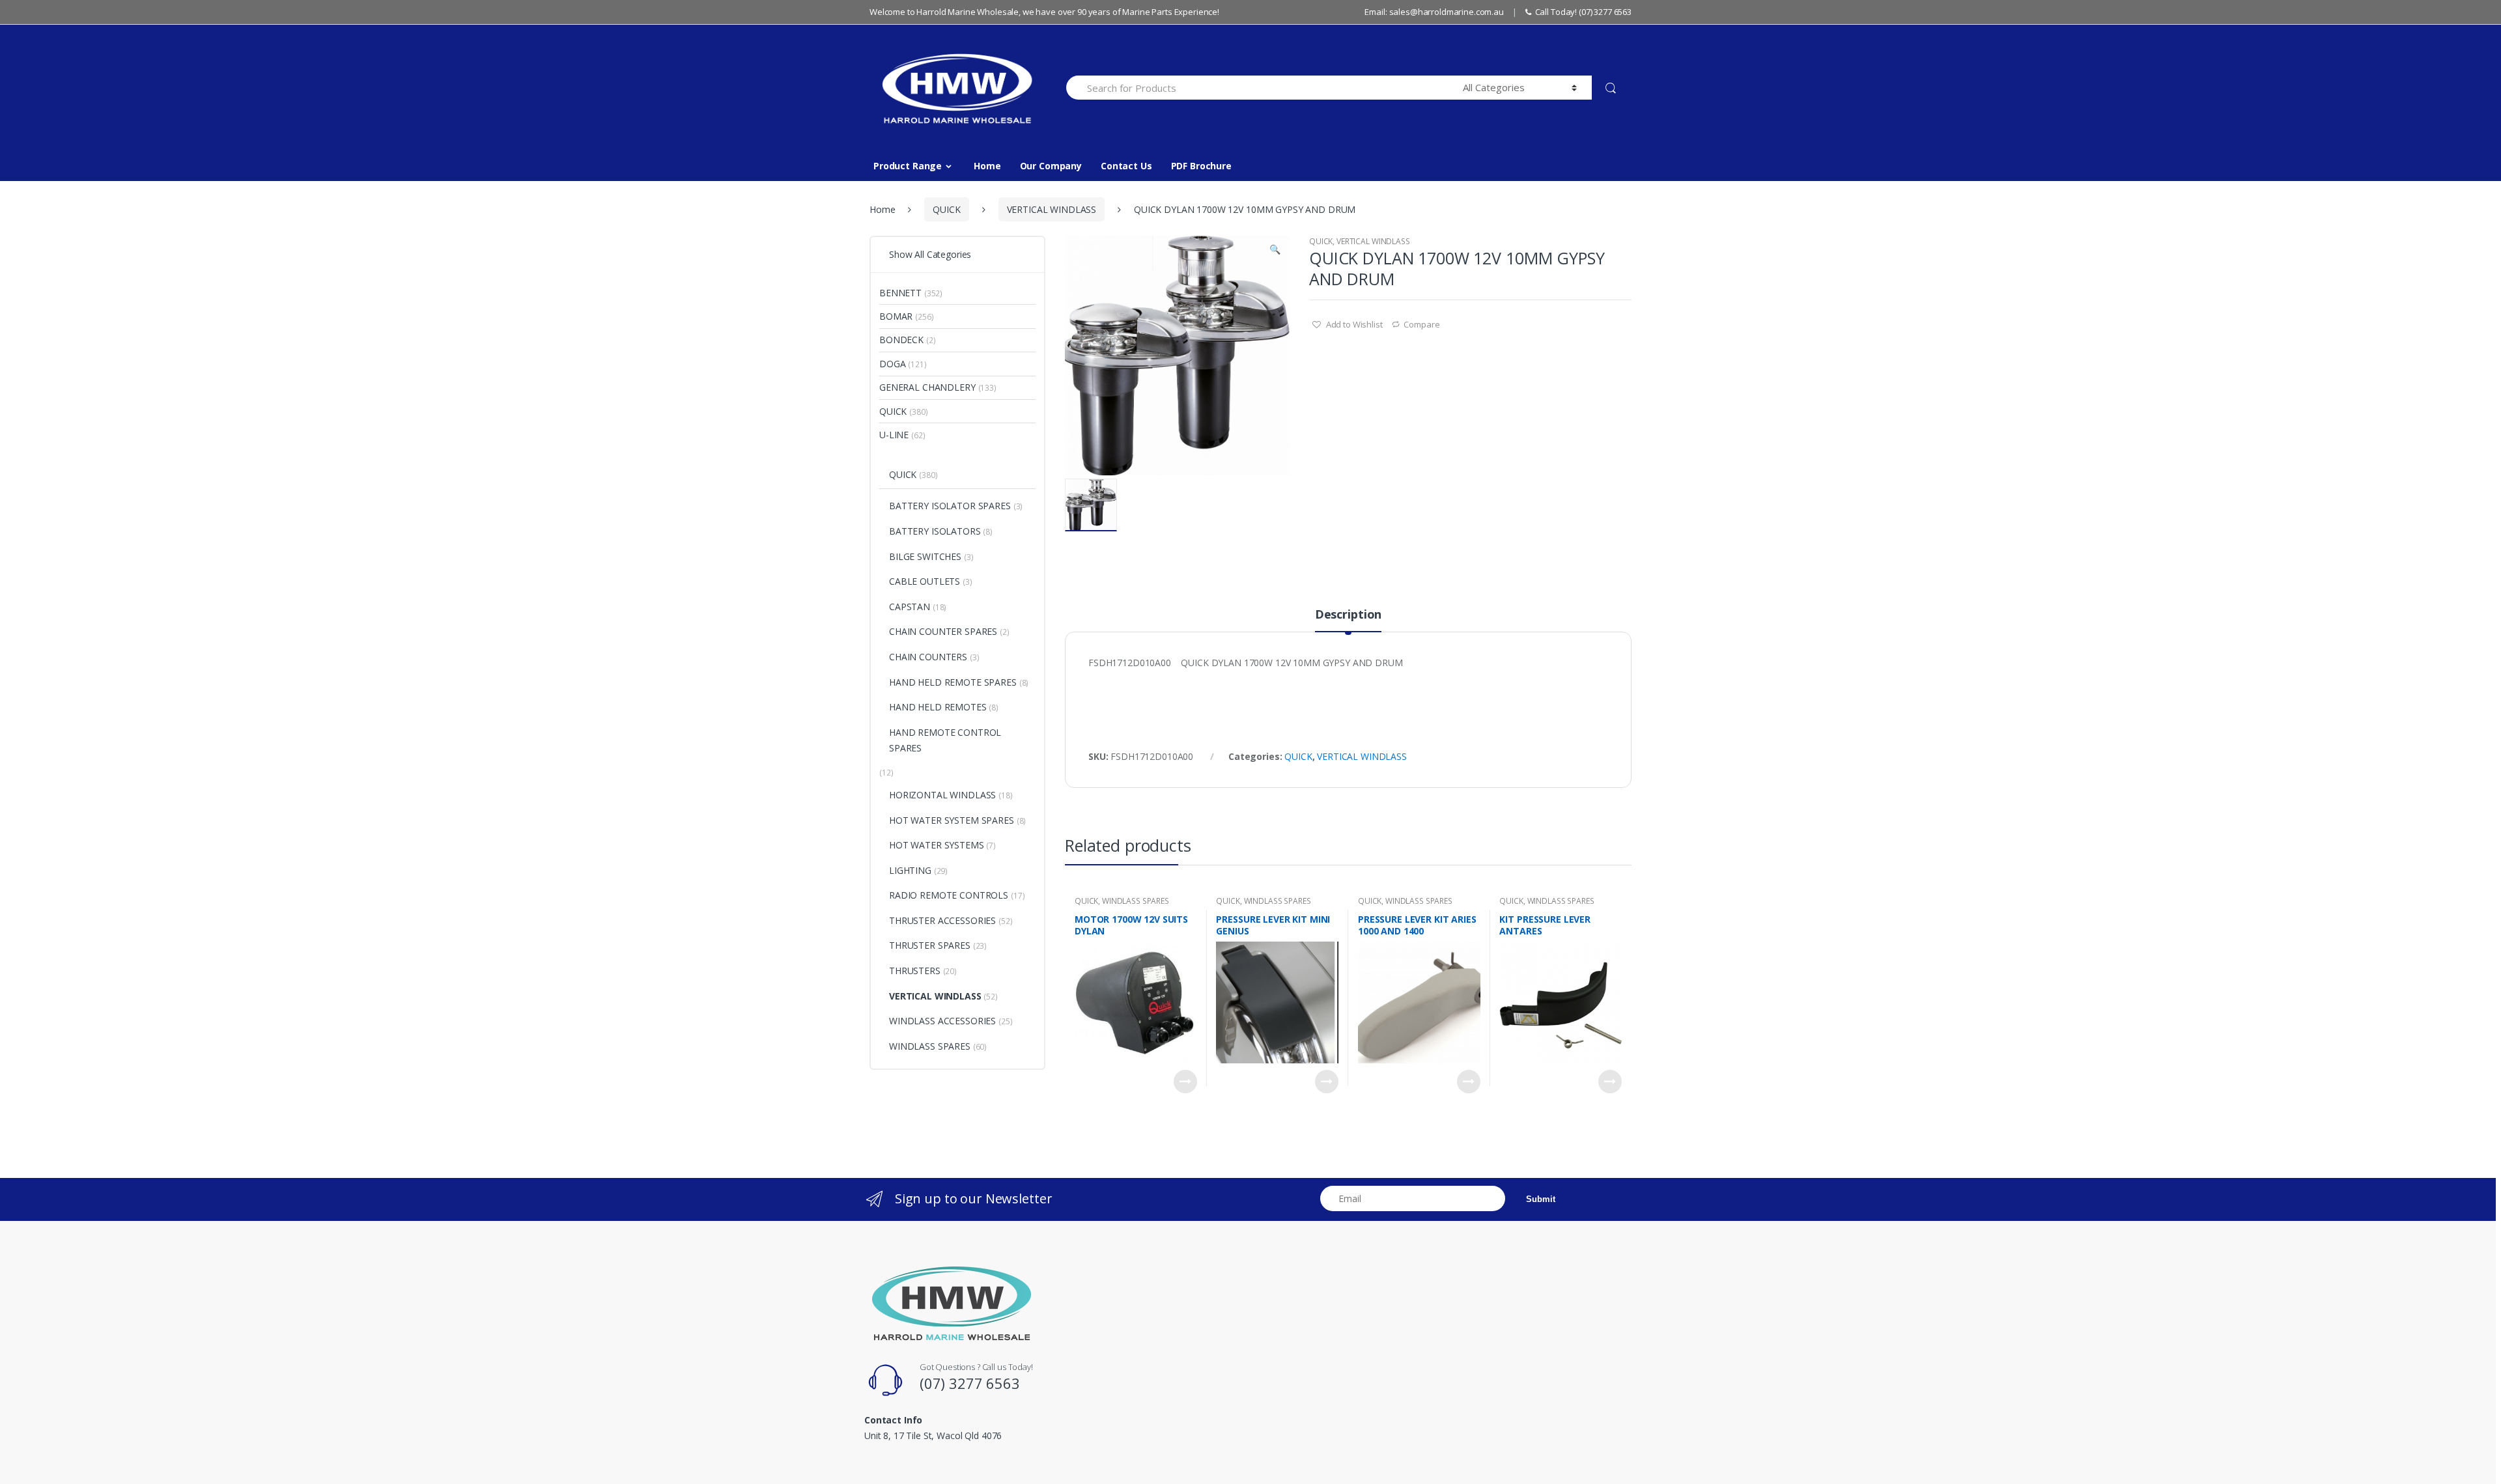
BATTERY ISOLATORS (935, 531)
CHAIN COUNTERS (928, 657)
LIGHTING (910, 870)
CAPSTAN (910, 607)
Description (1348, 615)
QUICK (946, 209)
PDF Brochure (1201, 166)
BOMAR (896, 316)
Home (987, 166)
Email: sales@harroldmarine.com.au (1434, 12)
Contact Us (1126, 166)
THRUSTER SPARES (930, 945)
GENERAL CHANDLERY (927, 387)
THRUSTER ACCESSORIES (942, 920)
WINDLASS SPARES (1136, 901)
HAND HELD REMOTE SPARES (953, 682)
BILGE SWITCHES (925, 556)
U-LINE (894, 435)
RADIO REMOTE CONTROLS (949, 895)
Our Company (1051, 166)
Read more (1185, 1082)
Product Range (908, 166)
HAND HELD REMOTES (938, 707)
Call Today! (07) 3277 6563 (1583, 12)
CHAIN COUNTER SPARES (943, 631)
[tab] (1348, 620)
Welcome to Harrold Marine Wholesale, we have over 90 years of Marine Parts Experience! (1044, 12)
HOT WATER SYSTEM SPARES (952, 820)
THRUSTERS (915, 971)
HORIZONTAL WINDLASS (942, 795)
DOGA (892, 364)
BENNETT (900, 293)
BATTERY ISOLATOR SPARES (950, 506)
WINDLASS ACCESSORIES (942, 1021)
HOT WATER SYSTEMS (937, 845)
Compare (1421, 324)
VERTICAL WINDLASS (1052, 209)
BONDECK (901, 340)
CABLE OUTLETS (925, 581)
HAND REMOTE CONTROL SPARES (945, 740)
